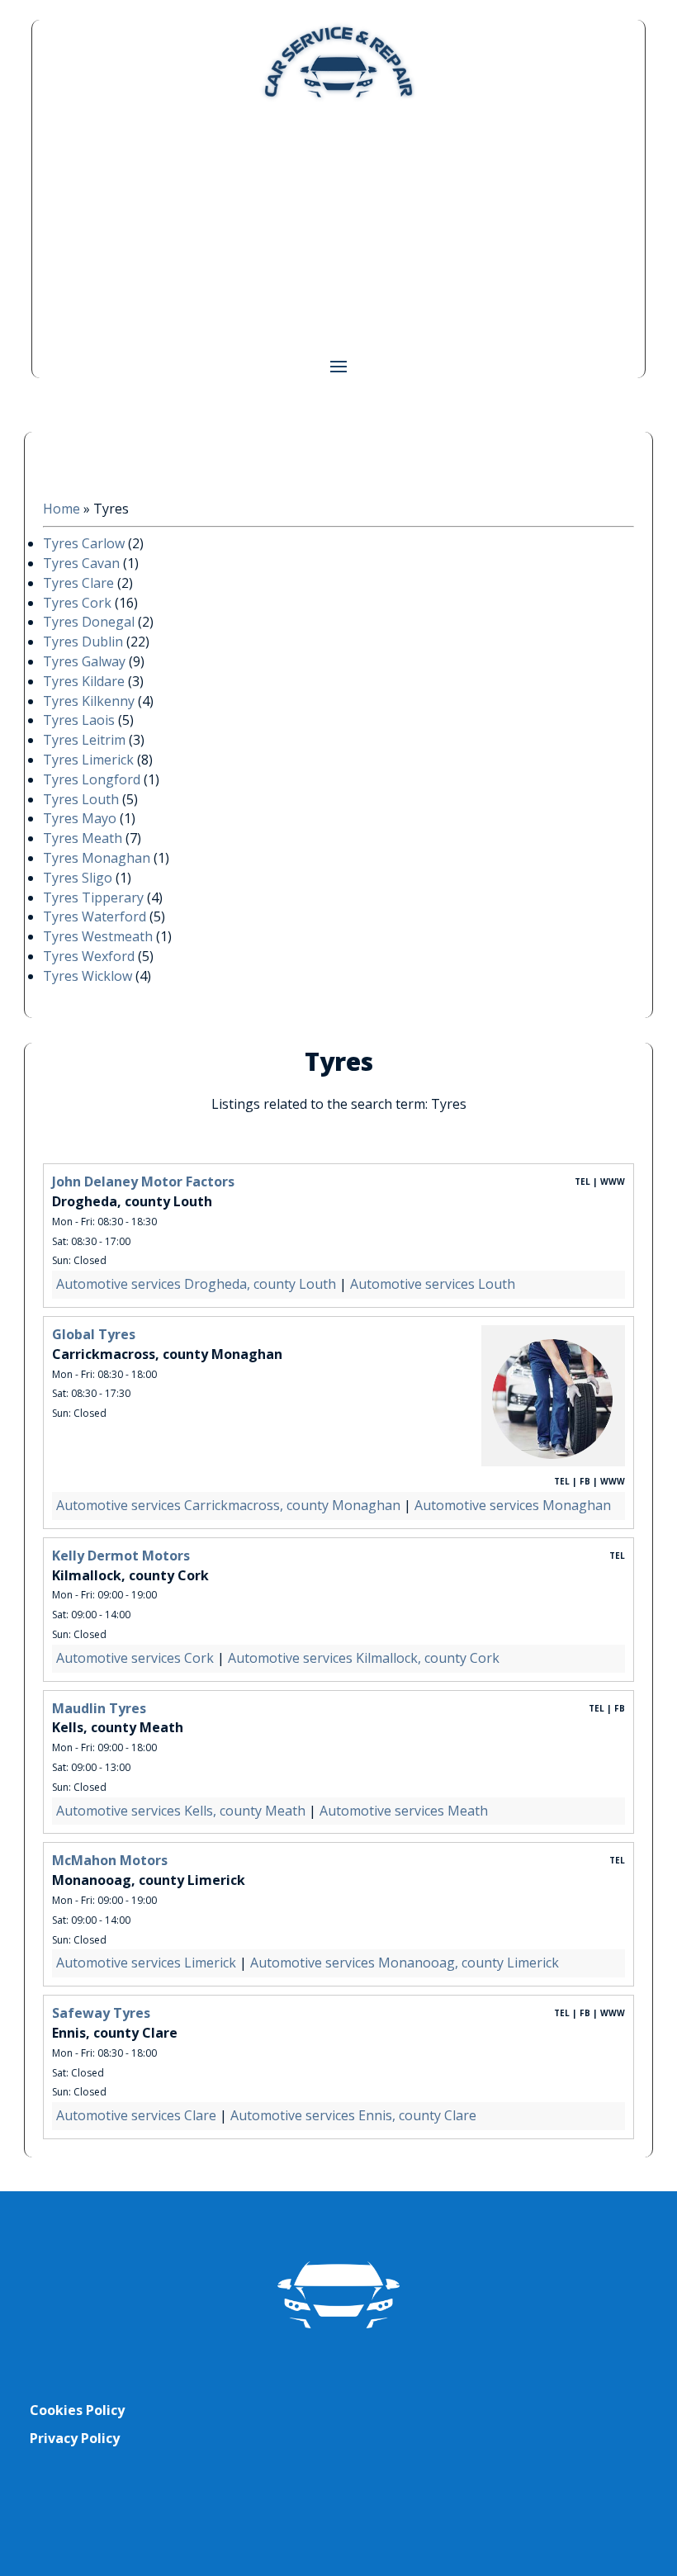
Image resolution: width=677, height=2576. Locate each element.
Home (62, 509)
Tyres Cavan (81, 563)
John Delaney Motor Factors (143, 1181)
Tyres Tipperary (93, 897)
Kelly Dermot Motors (121, 1556)
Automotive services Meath (404, 1811)
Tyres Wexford (89, 956)
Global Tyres (94, 1334)
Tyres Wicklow (88, 976)
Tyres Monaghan (97, 858)
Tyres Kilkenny (89, 701)
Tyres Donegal (89, 622)
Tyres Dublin (83, 642)
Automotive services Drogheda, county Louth (196, 1284)
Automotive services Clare (136, 2115)
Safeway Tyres (101, 2013)
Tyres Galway (84, 661)
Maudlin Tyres (99, 1708)
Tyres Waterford (95, 916)
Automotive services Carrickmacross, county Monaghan (228, 1505)
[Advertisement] (339, 228)
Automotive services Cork (135, 1658)
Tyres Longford (92, 779)
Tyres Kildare (84, 681)
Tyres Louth (81, 799)
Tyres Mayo (80, 818)
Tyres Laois (79, 720)
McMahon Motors (110, 1860)
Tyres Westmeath (98, 936)
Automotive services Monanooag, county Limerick (405, 1963)
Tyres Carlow (84, 543)
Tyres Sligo (78, 878)
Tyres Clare (78, 583)
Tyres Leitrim (84, 740)
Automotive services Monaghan (513, 1505)
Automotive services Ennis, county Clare (353, 2115)
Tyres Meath (83, 838)
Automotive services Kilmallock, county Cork (364, 1658)
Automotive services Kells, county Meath (181, 1811)
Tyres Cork (77, 603)
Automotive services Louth (433, 1284)
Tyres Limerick (88, 760)
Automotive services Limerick (146, 1963)
